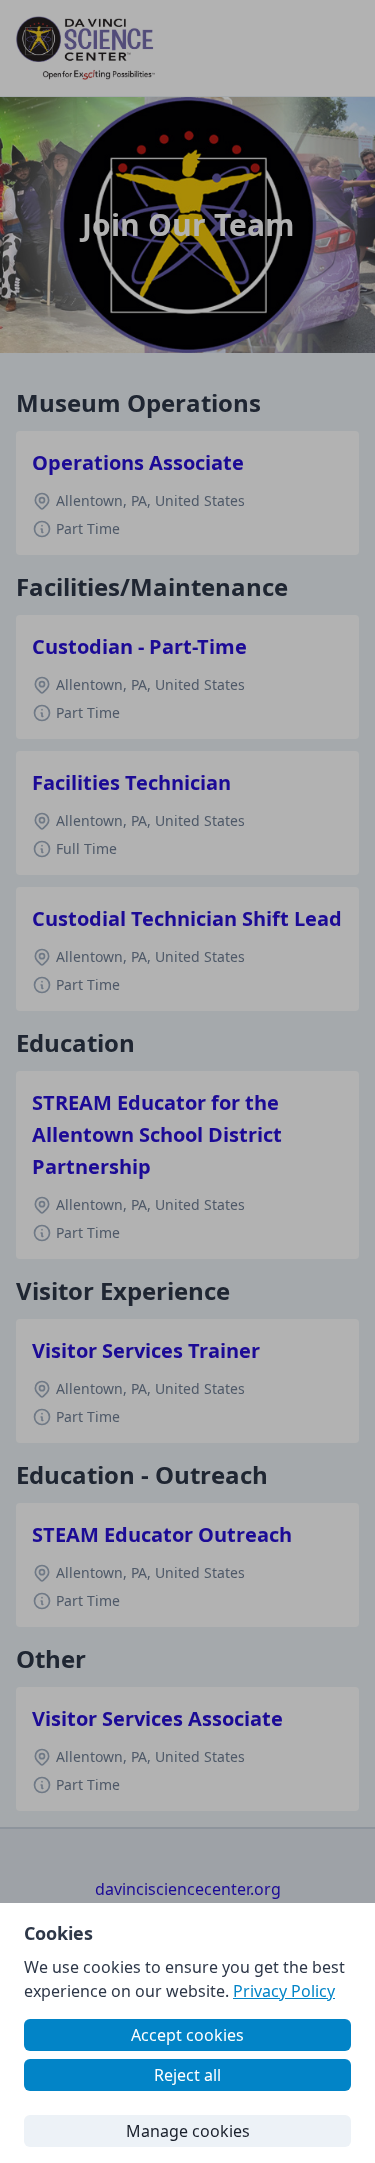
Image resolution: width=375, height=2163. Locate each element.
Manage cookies (188, 2131)
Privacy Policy (284, 1991)
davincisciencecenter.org (188, 1889)
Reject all (187, 2075)
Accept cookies (187, 2035)
